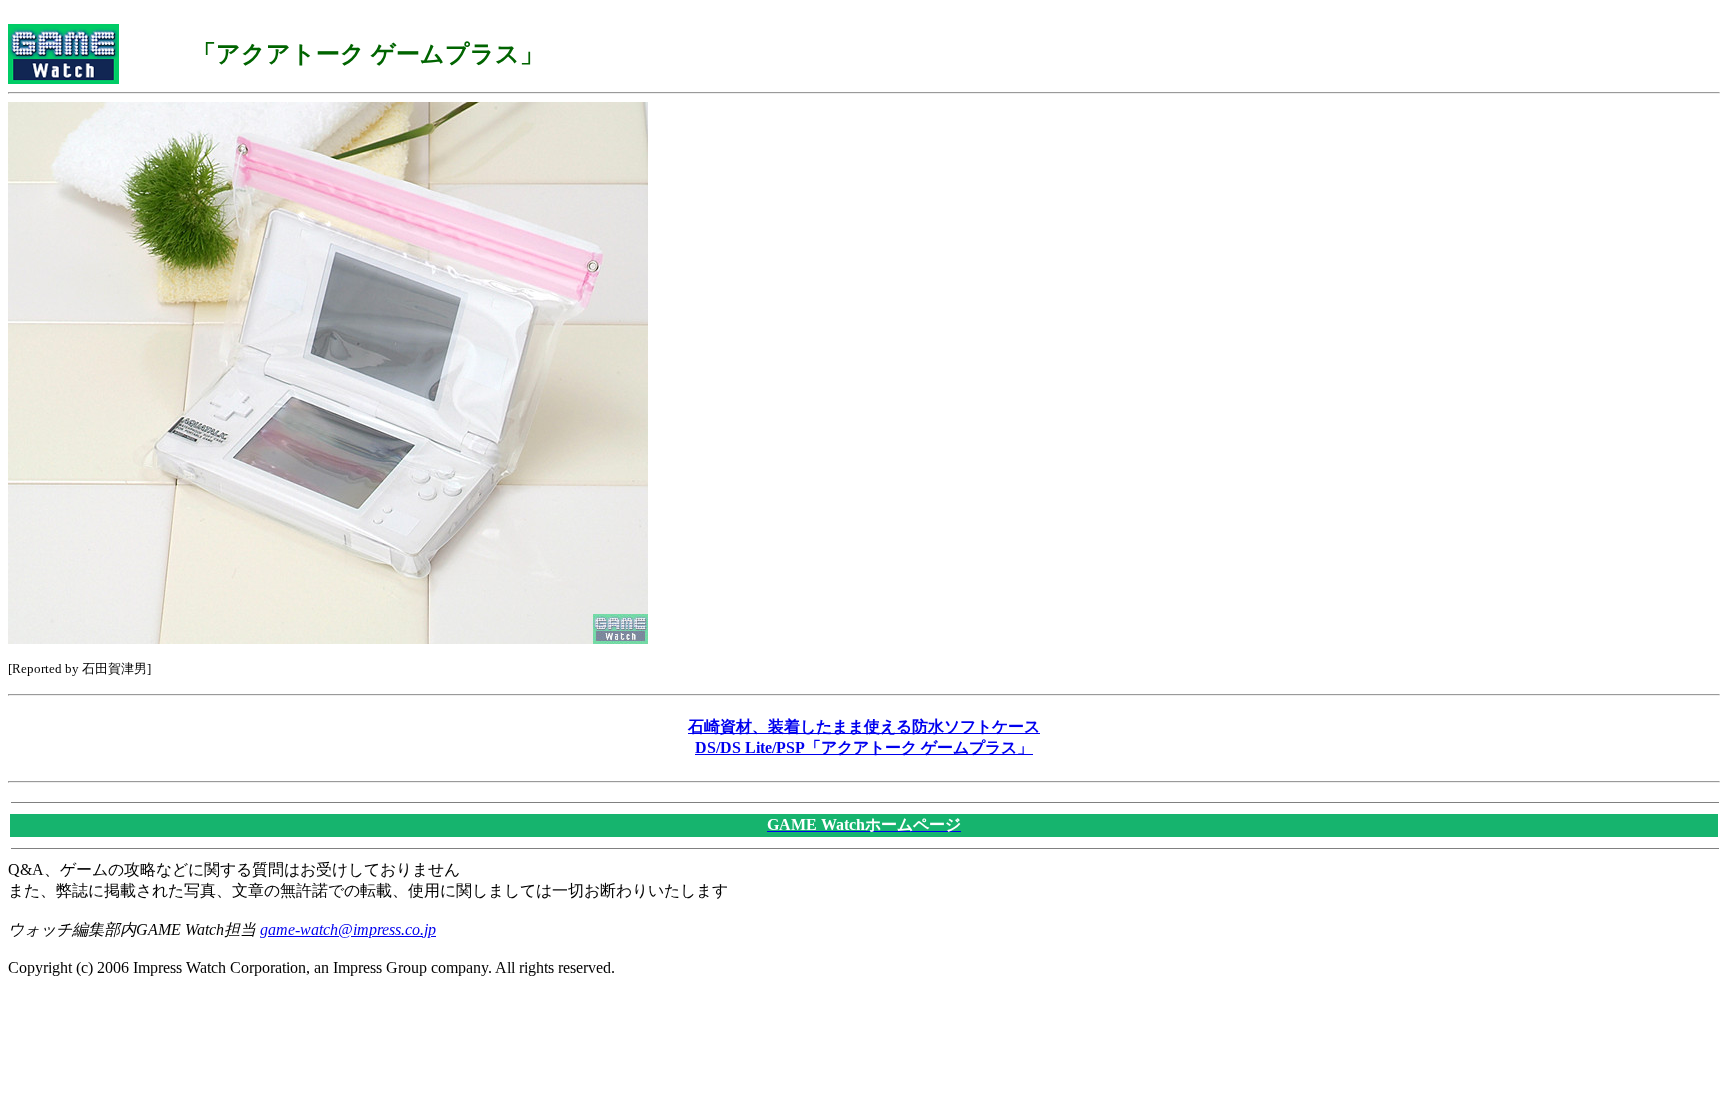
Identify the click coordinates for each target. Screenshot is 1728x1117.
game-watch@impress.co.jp (348, 929)
